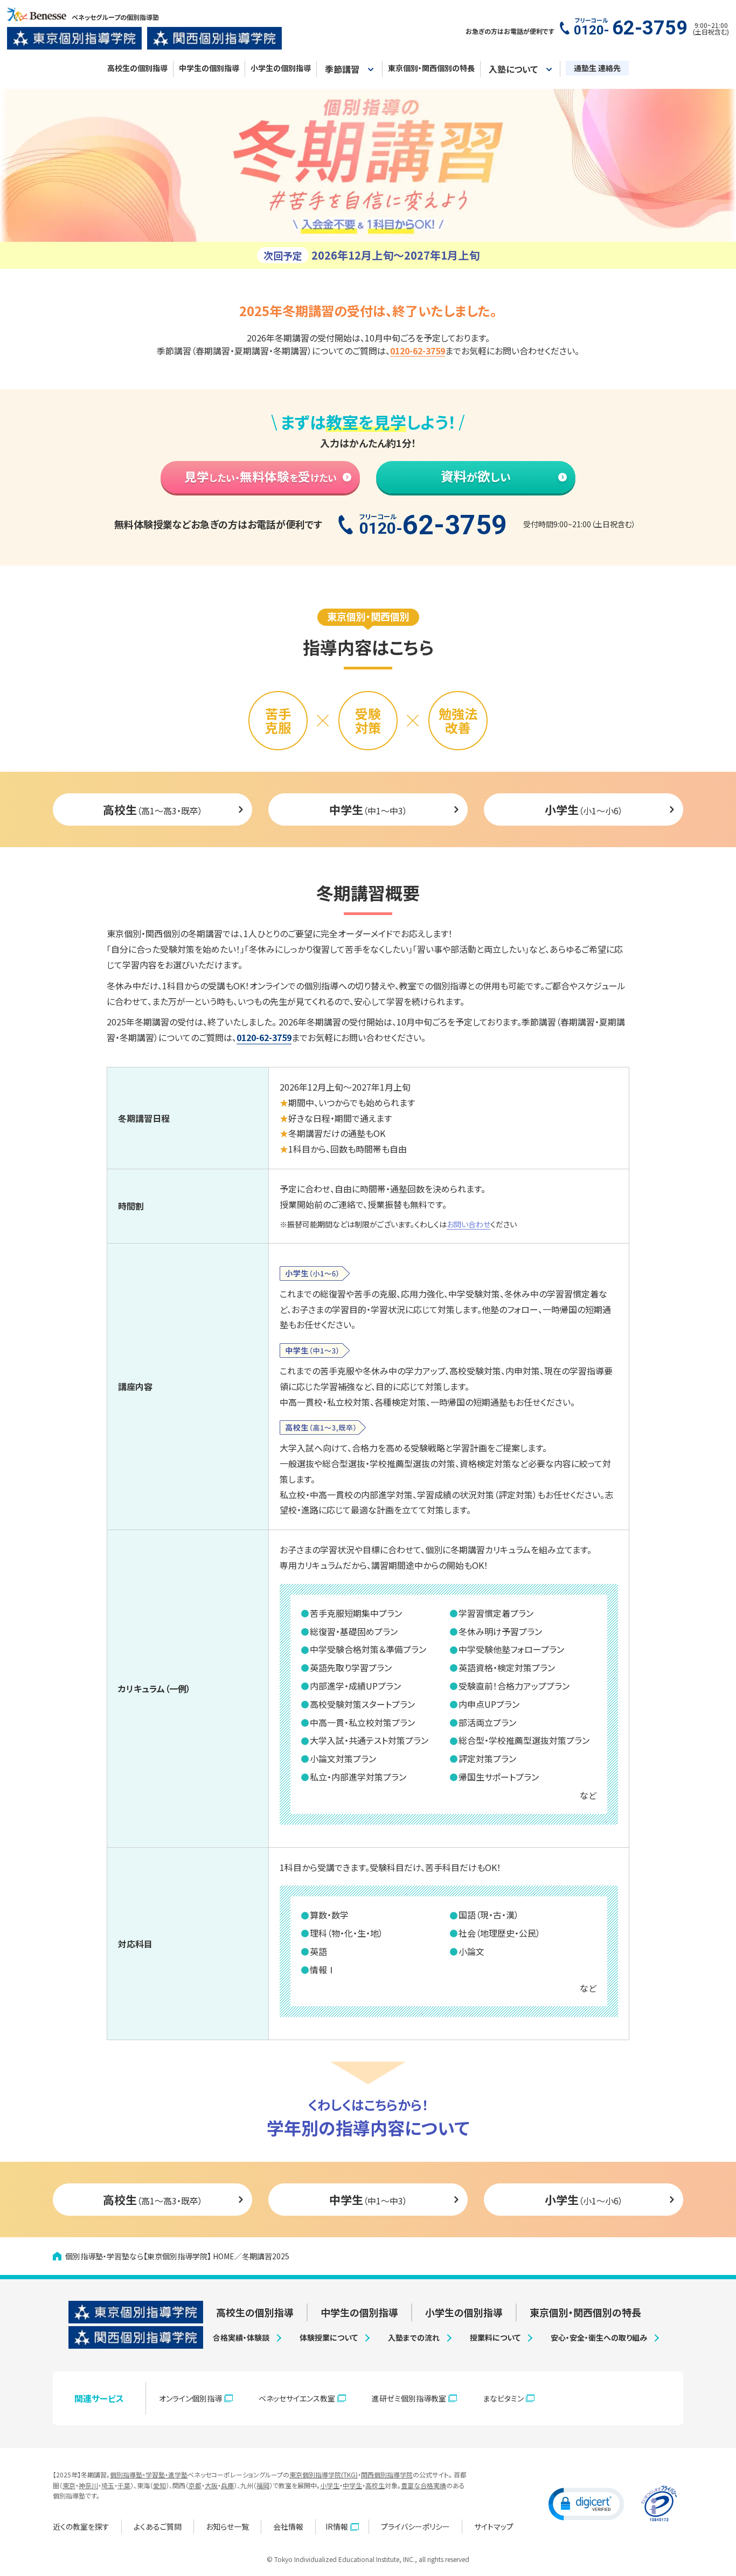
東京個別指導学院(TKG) (324, 2474)
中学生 (352, 2485)
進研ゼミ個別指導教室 (409, 2398)
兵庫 (227, 2485)
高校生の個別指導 (137, 68)
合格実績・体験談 (241, 2337)
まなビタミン (503, 2398)
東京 (69, 2485)
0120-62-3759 (264, 1037)
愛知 (159, 2485)
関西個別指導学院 (387, 2474)
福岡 (263, 2485)
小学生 (330, 2485)
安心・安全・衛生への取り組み (599, 2337)
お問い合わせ (468, 1224)
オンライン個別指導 (190, 2398)
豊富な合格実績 (423, 2485)
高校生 (375, 2485)
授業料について (495, 2337)
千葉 (124, 2485)
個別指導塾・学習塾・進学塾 (149, 2474)
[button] (586, 2503)
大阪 (211, 2485)
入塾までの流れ (414, 2337)
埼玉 (108, 2485)
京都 (195, 2485)
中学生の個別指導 (209, 68)
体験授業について (329, 2337)
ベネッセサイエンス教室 (297, 2398)
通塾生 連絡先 (597, 68)
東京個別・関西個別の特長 (431, 68)
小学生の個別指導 (281, 68)
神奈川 (88, 2485)
